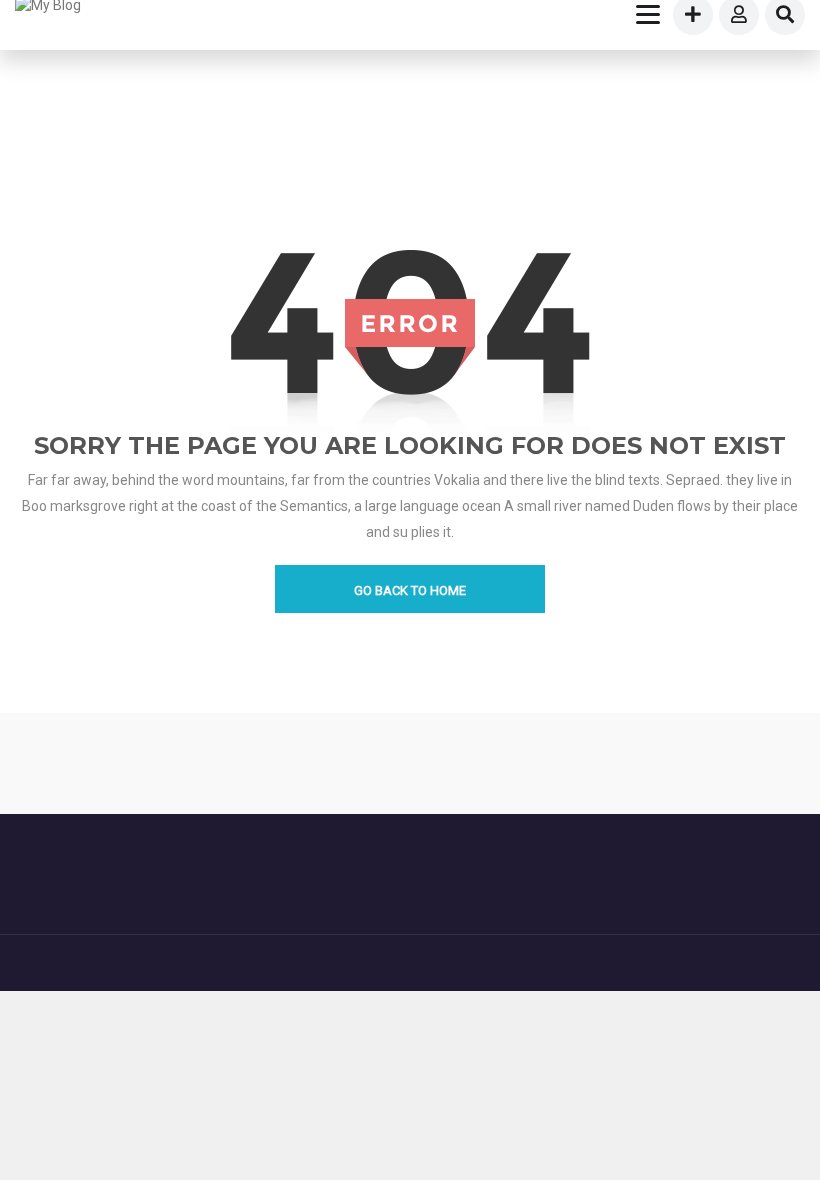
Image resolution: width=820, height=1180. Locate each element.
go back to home (410, 590)
